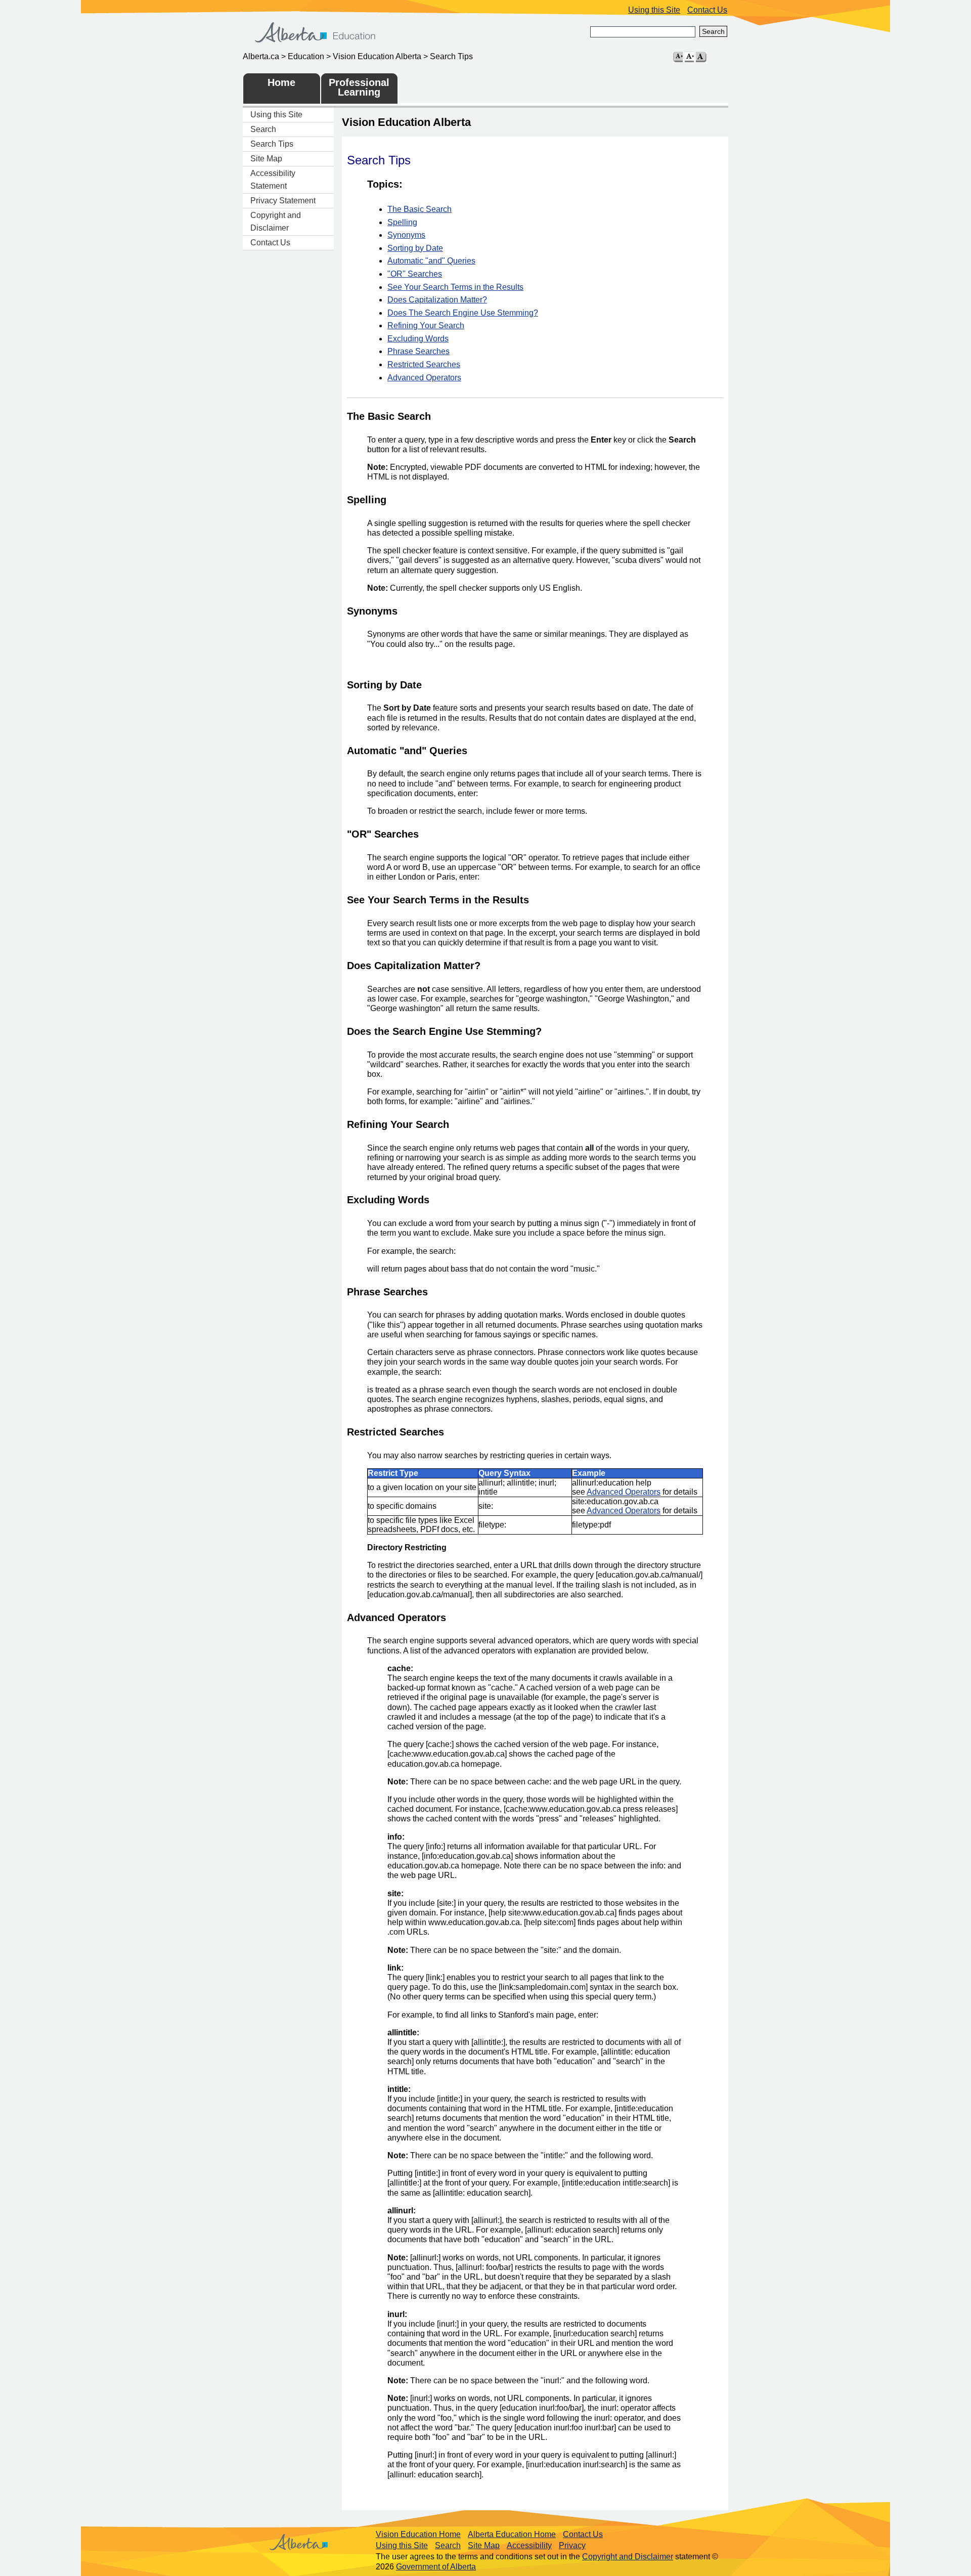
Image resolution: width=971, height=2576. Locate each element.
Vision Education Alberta (377, 56)
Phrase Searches (418, 351)
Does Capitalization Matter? (437, 300)
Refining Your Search (426, 325)
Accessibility (529, 2545)
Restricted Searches (424, 364)
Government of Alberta (436, 2567)
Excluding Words (418, 339)
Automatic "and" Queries (431, 261)
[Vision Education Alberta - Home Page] (318, 43)
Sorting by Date (415, 248)
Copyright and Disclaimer (276, 222)
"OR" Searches (415, 274)
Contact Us (707, 10)
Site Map (266, 159)
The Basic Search (420, 209)
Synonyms (406, 235)
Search (713, 31)
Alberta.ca (261, 56)
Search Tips (272, 144)
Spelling (402, 222)
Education (306, 56)
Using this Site (654, 10)
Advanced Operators (424, 378)
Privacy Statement (283, 201)
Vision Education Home (418, 2534)
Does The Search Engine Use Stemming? (463, 313)
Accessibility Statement (273, 180)
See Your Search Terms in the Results (455, 287)
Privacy (572, 2545)
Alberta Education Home (512, 2534)
